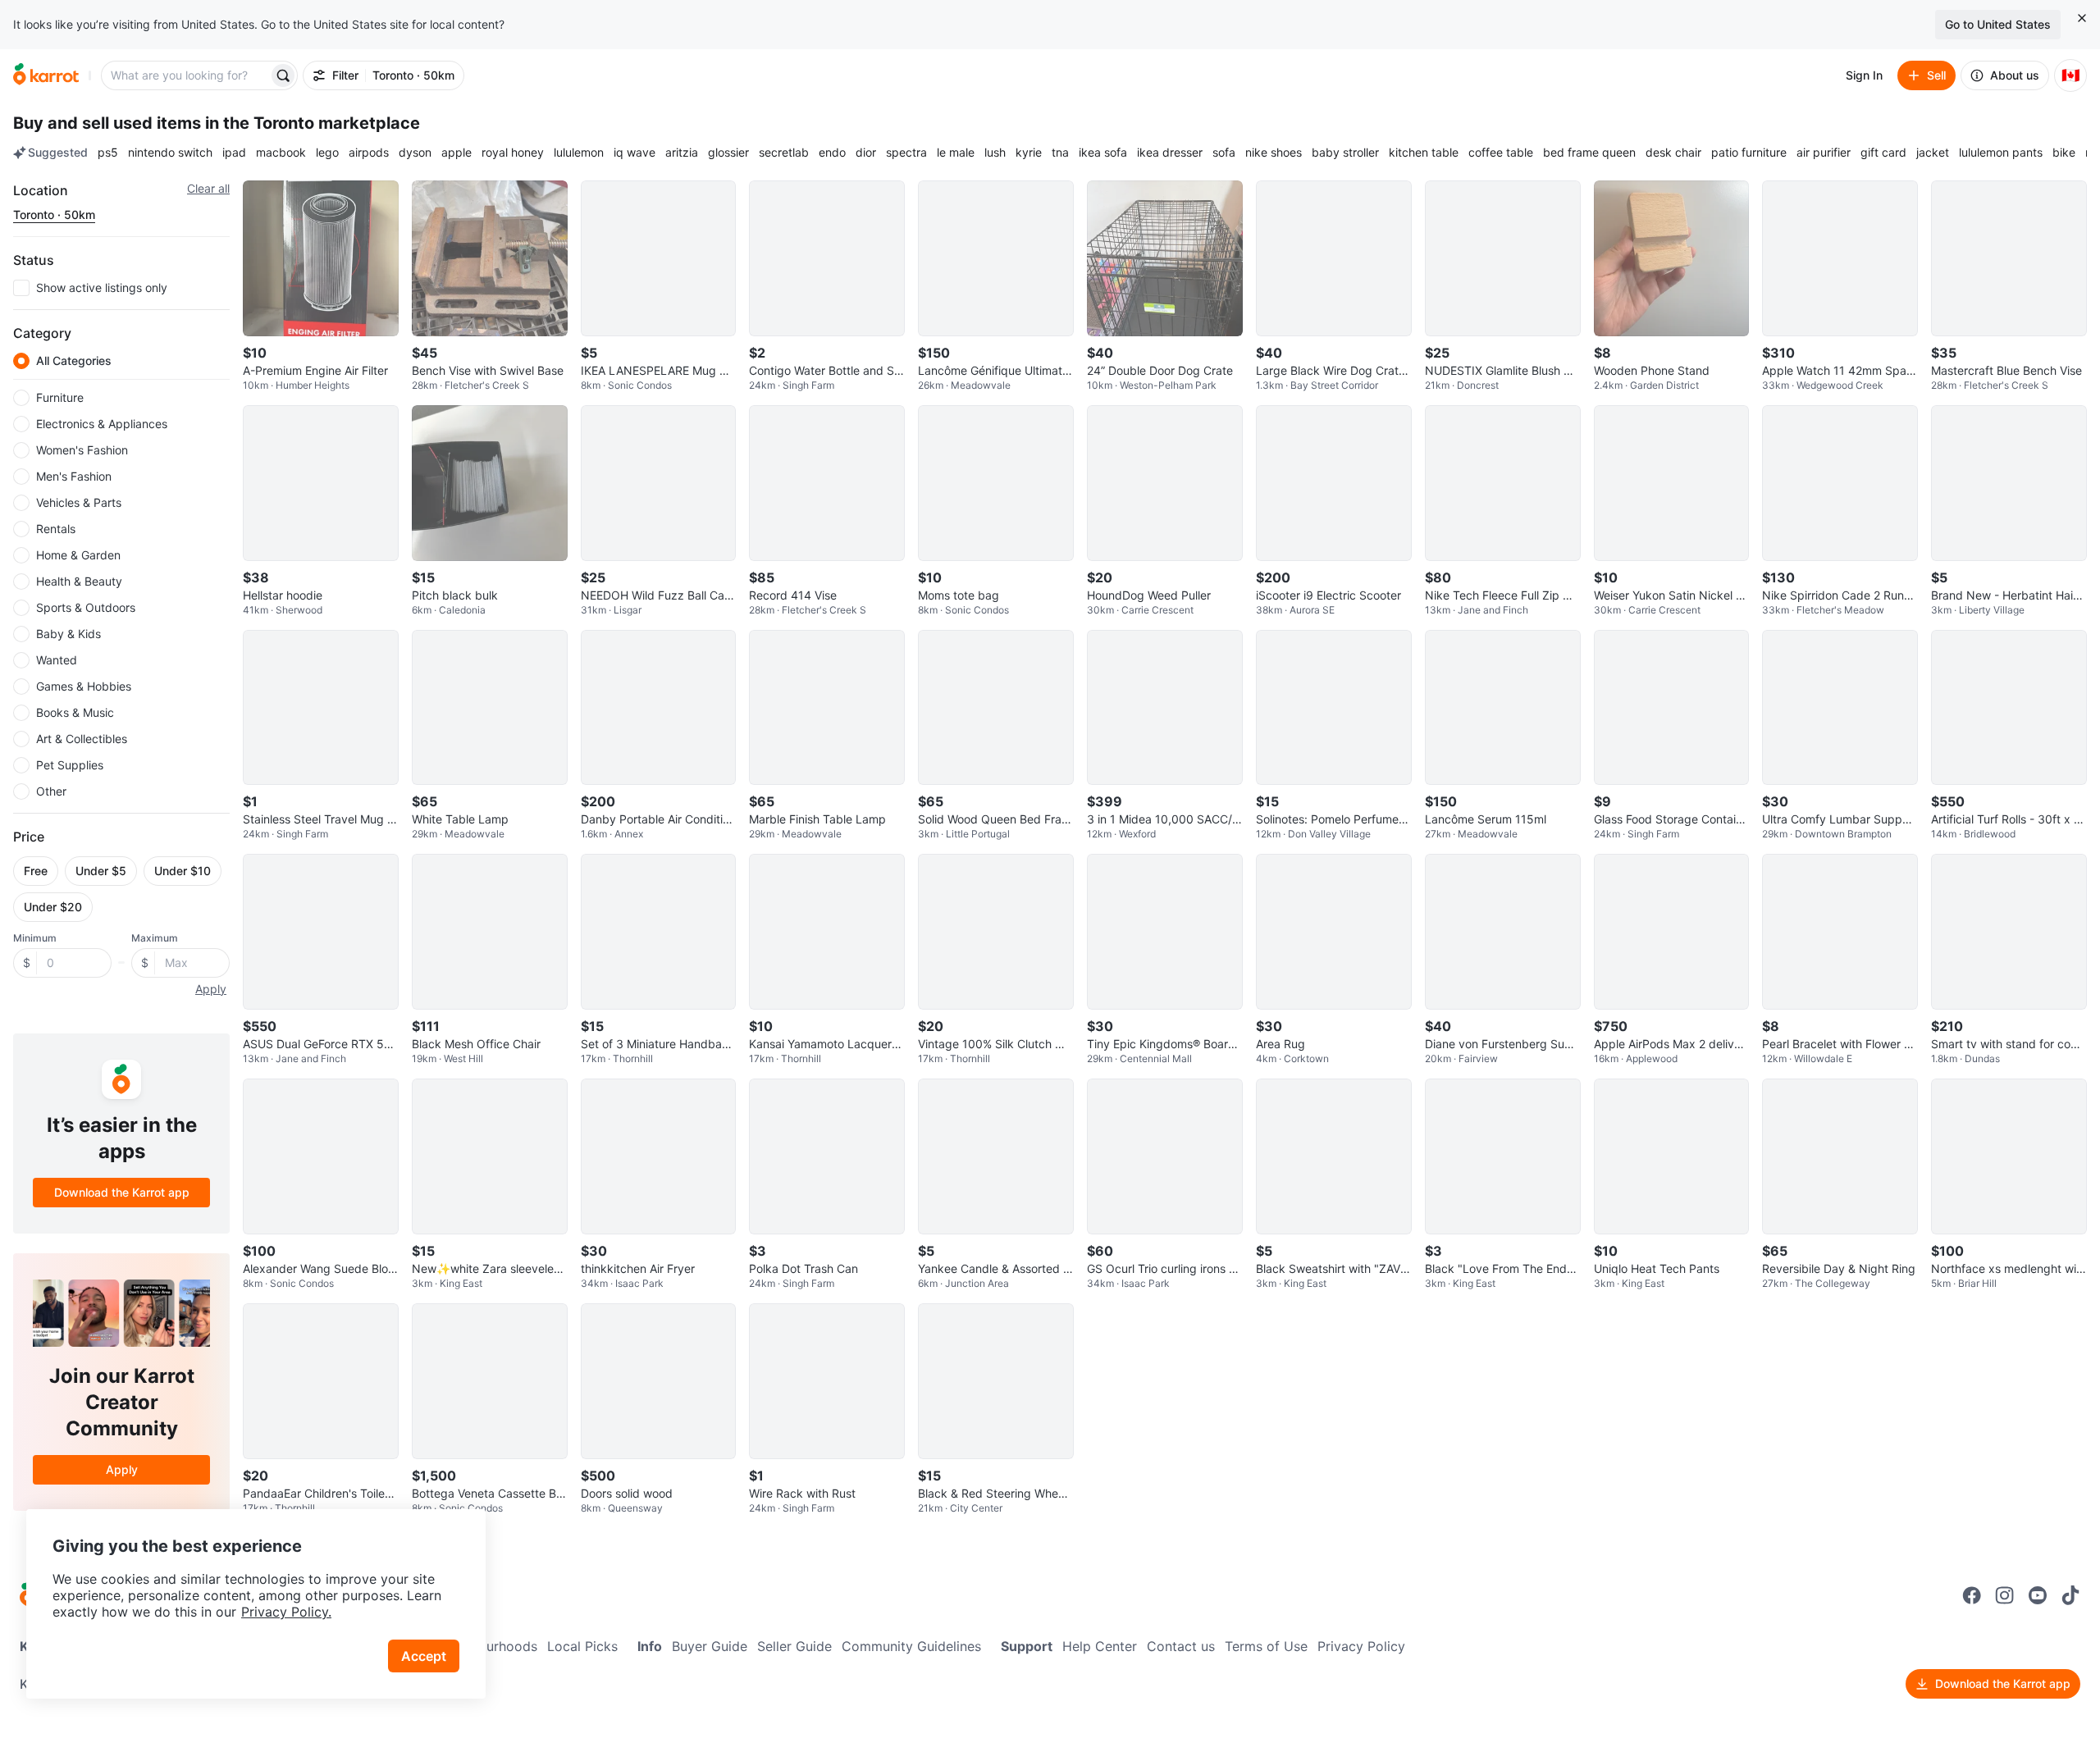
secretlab (784, 152)
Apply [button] (211, 989)
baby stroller (1345, 152)
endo (832, 152)
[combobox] (186, 75)
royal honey (513, 152)
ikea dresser (1170, 152)
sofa (1224, 152)
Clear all (208, 188)
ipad (234, 152)
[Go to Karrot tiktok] (2070, 1595)
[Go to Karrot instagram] (2005, 1595)
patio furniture (1749, 152)
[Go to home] (46, 75)
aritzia (682, 152)
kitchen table (1424, 152)
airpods (369, 152)
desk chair (1673, 152)
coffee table (1501, 152)
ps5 (108, 152)
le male (956, 152)
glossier (728, 152)
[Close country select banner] (2082, 18)
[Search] (283, 75)
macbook (281, 152)
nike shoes (1274, 152)
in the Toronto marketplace (313, 123)
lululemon (579, 152)
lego (327, 152)
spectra (906, 152)
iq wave (635, 152)
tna (1060, 152)
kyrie (1029, 152)
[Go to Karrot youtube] (2038, 1595)
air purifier (1824, 152)
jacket (1933, 152)
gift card (1883, 152)
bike (2064, 152)
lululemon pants (2001, 152)
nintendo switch (170, 152)
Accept (424, 1656)
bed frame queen (1589, 152)
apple (457, 152)
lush (995, 152)
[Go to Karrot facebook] (1972, 1595)
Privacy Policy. (286, 1612)
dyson (415, 152)
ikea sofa (1103, 152)
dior (866, 152)
